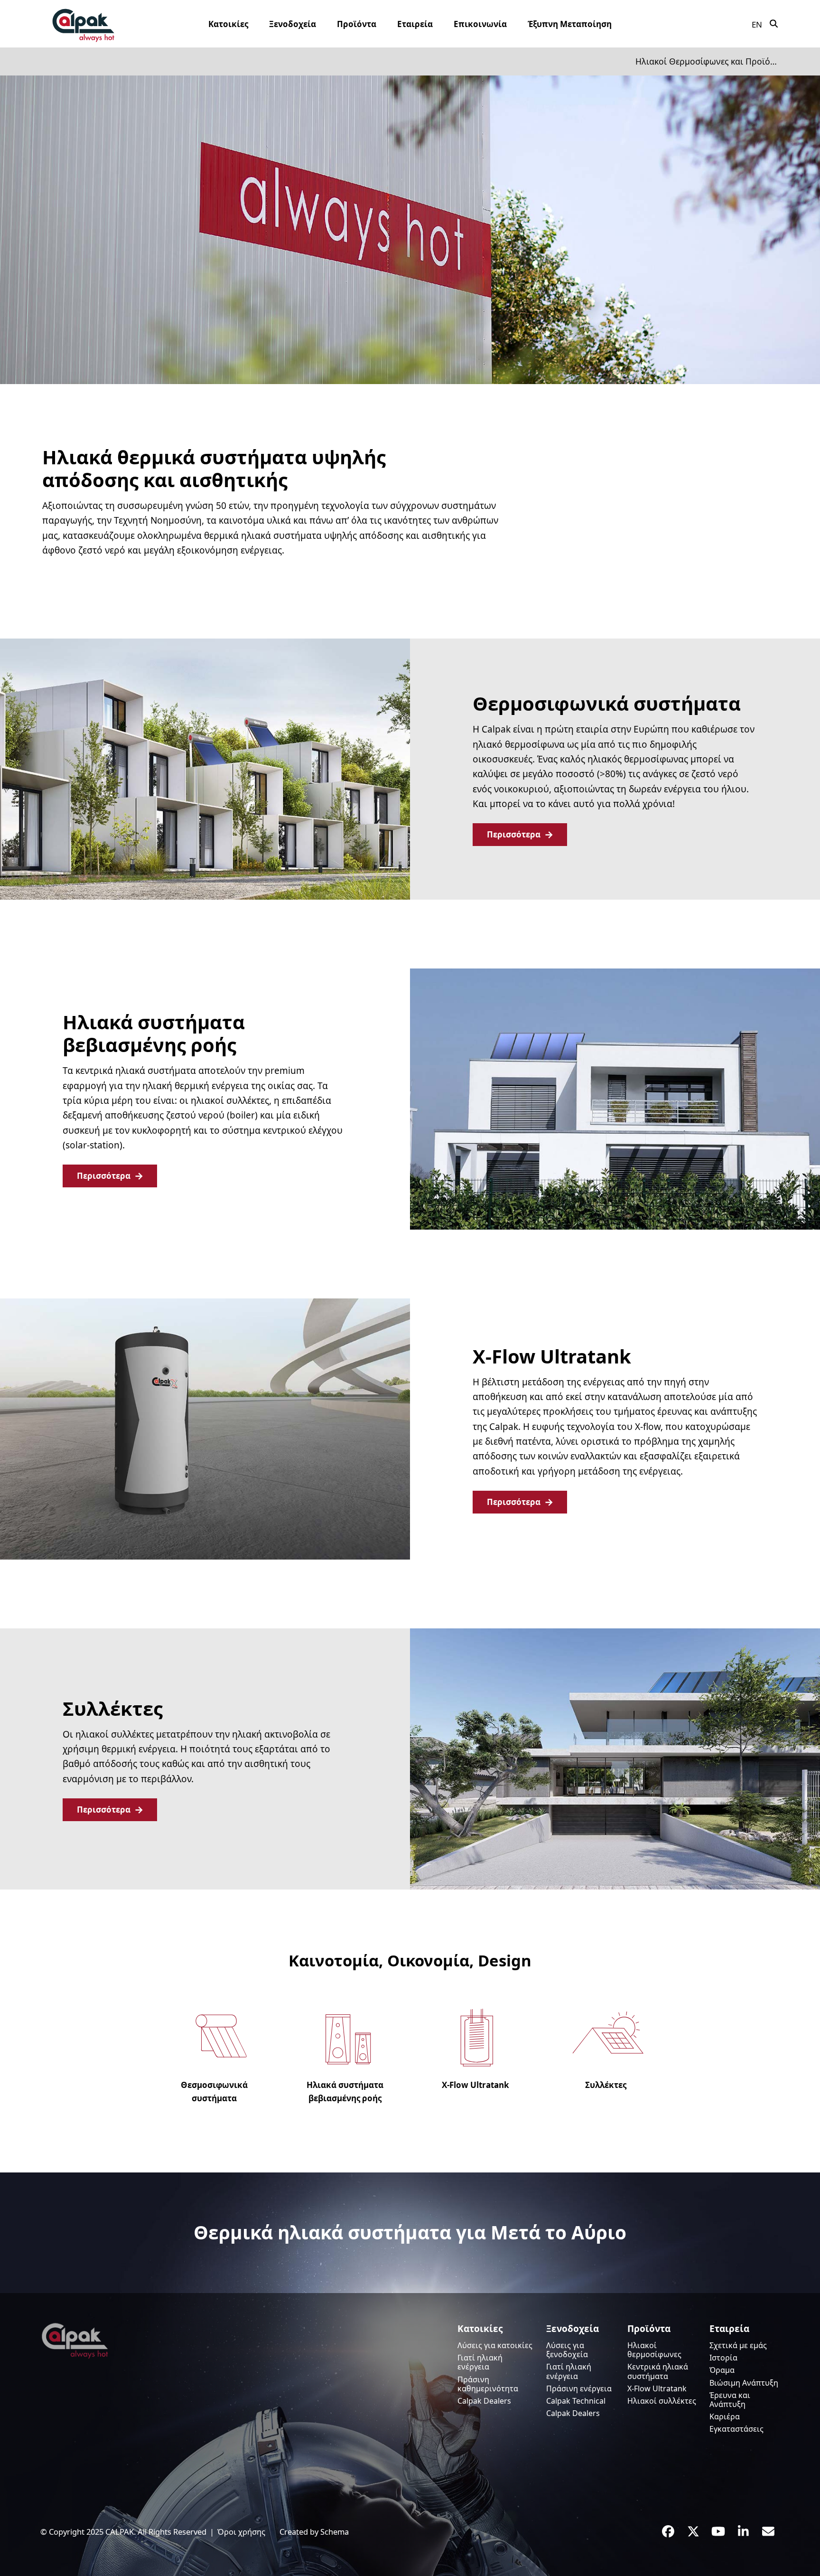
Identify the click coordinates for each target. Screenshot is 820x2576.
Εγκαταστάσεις (736, 2429)
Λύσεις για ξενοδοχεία (567, 2350)
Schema (335, 2532)
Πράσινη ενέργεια (579, 2388)
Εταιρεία (729, 2329)
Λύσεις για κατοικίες (495, 2345)
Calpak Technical (576, 2401)
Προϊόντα (649, 2329)
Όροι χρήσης (241, 2532)
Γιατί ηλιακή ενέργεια (480, 2362)
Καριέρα (725, 2416)
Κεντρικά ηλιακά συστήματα (658, 2371)
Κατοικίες (480, 2329)
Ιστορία (723, 2358)
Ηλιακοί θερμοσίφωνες (654, 2350)
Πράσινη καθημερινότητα (488, 2384)
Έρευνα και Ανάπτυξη (730, 2400)
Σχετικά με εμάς (738, 2345)
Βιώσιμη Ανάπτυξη (744, 2383)
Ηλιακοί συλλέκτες (662, 2401)
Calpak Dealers (484, 2401)
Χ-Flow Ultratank (657, 2388)
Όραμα (722, 2370)
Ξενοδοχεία (573, 2329)
